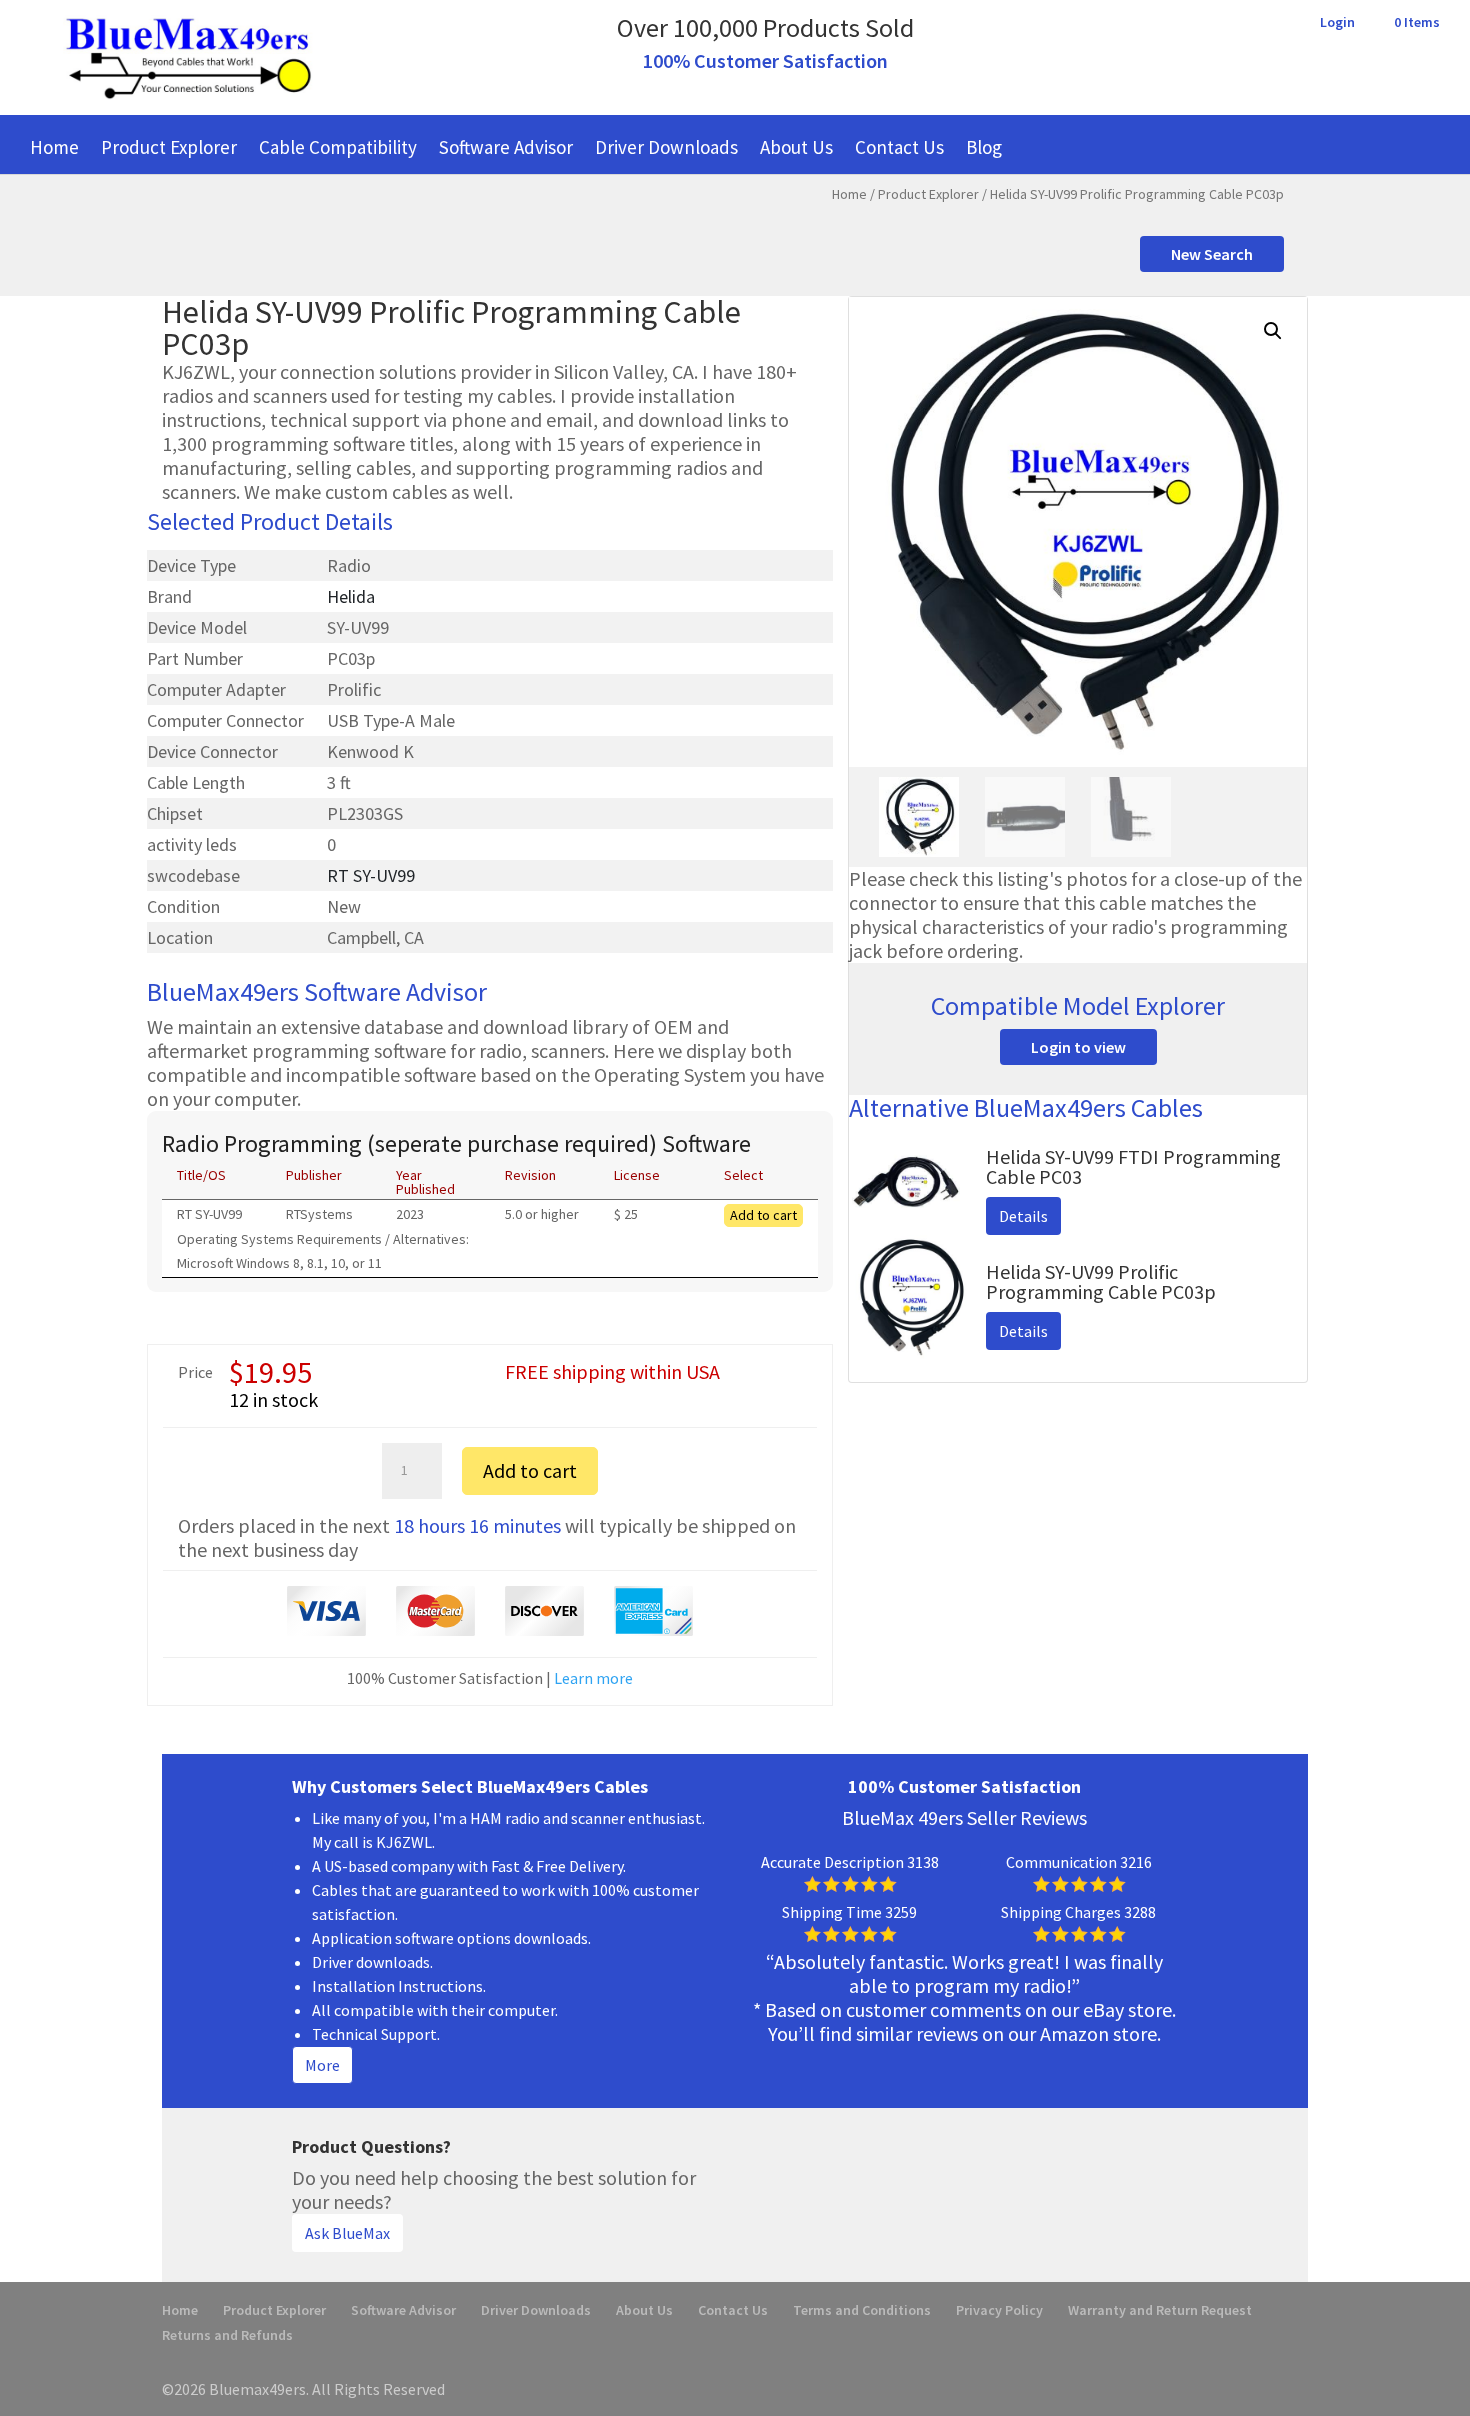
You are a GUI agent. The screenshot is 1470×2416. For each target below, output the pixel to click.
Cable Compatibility (338, 147)
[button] (1273, 331)
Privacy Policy (999, 2310)
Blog (984, 147)
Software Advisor (506, 147)
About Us (796, 147)
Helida (351, 596)
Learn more (593, 1678)
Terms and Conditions (862, 2310)
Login (1337, 23)
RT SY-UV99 (371, 875)
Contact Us (899, 147)
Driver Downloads (666, 147)
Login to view (1078, 1047)
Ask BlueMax (347, 2233)
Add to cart (763, 1215)
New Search (1212, 254)
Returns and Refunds (227, 2335)
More (322, 2065)
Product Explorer (169, 147)
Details (1023, 1216)
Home (54, 147)
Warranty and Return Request (1160, 2310)
